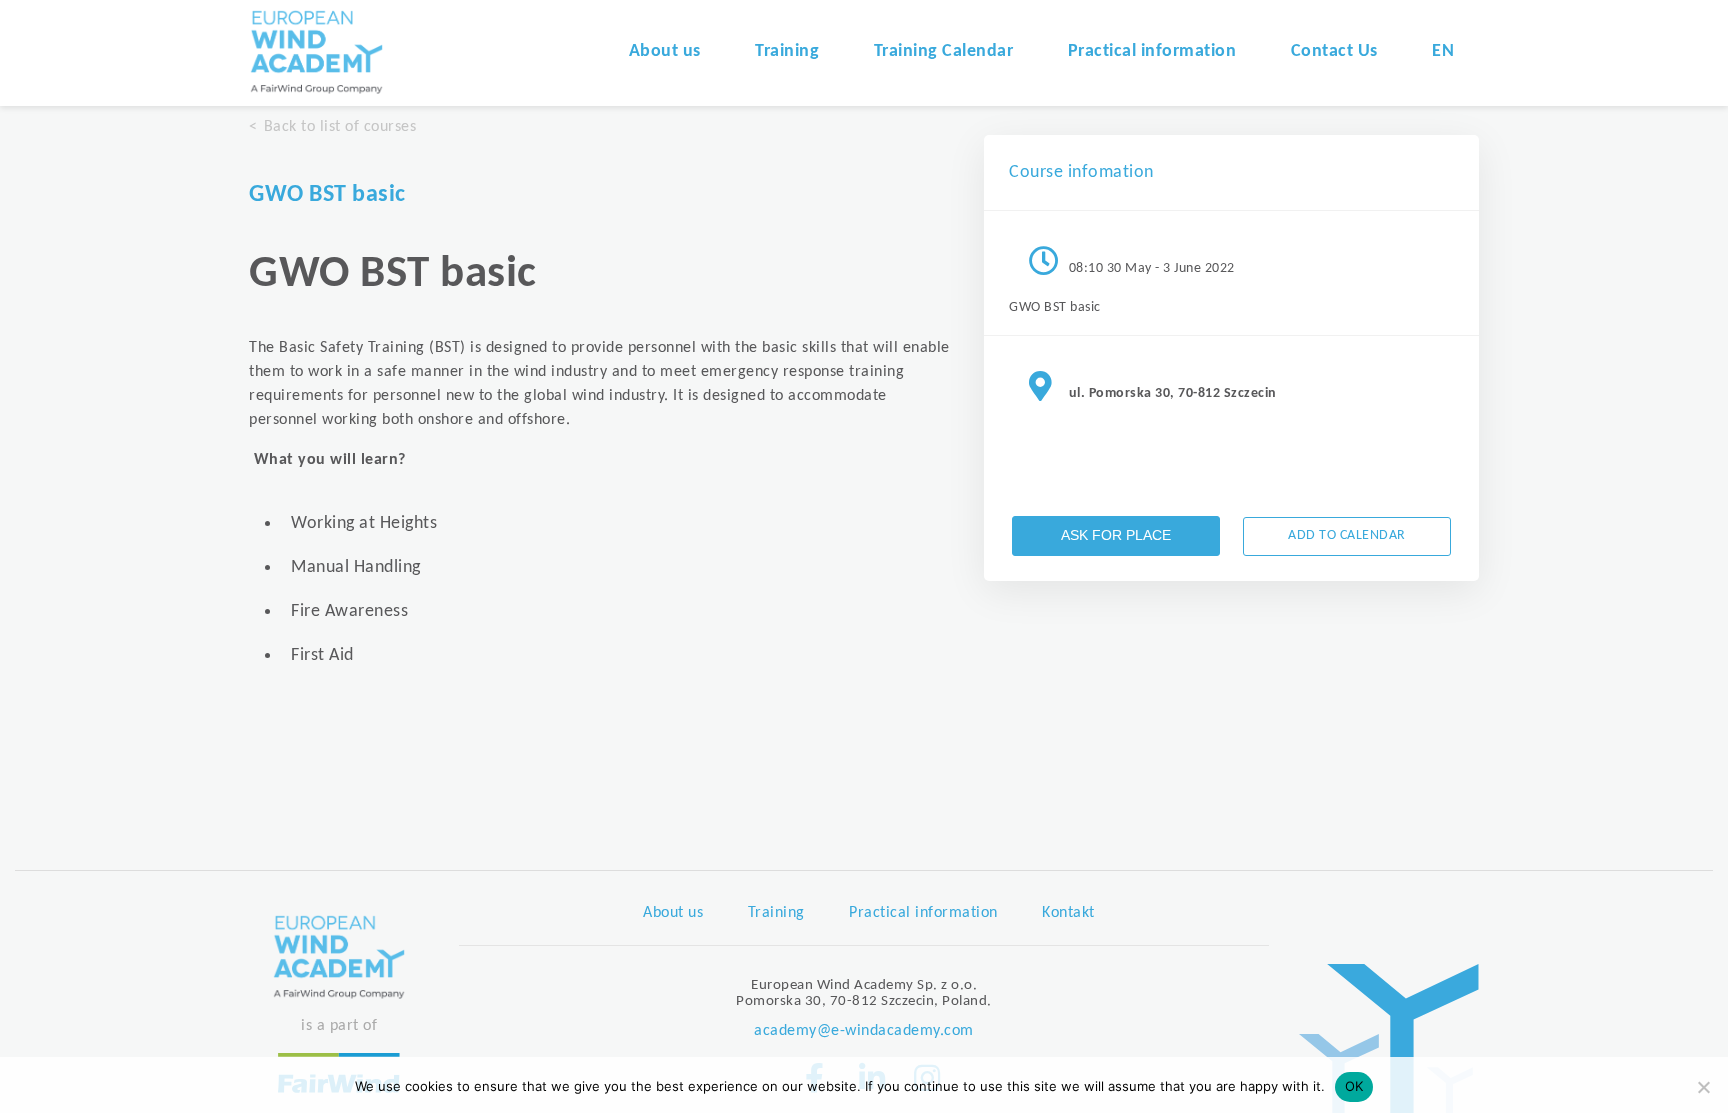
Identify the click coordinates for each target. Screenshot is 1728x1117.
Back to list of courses (340, 127)
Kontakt (1068, 913)
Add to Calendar (1347, 535)
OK (1354, 1086)
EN (1443, 51)
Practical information (1152, 51)
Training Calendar (944, 51)
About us (665, 51)
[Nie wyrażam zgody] (1703, 1087)
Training (787, 51)
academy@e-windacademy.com (864, 1031)
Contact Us (1334, 51)
